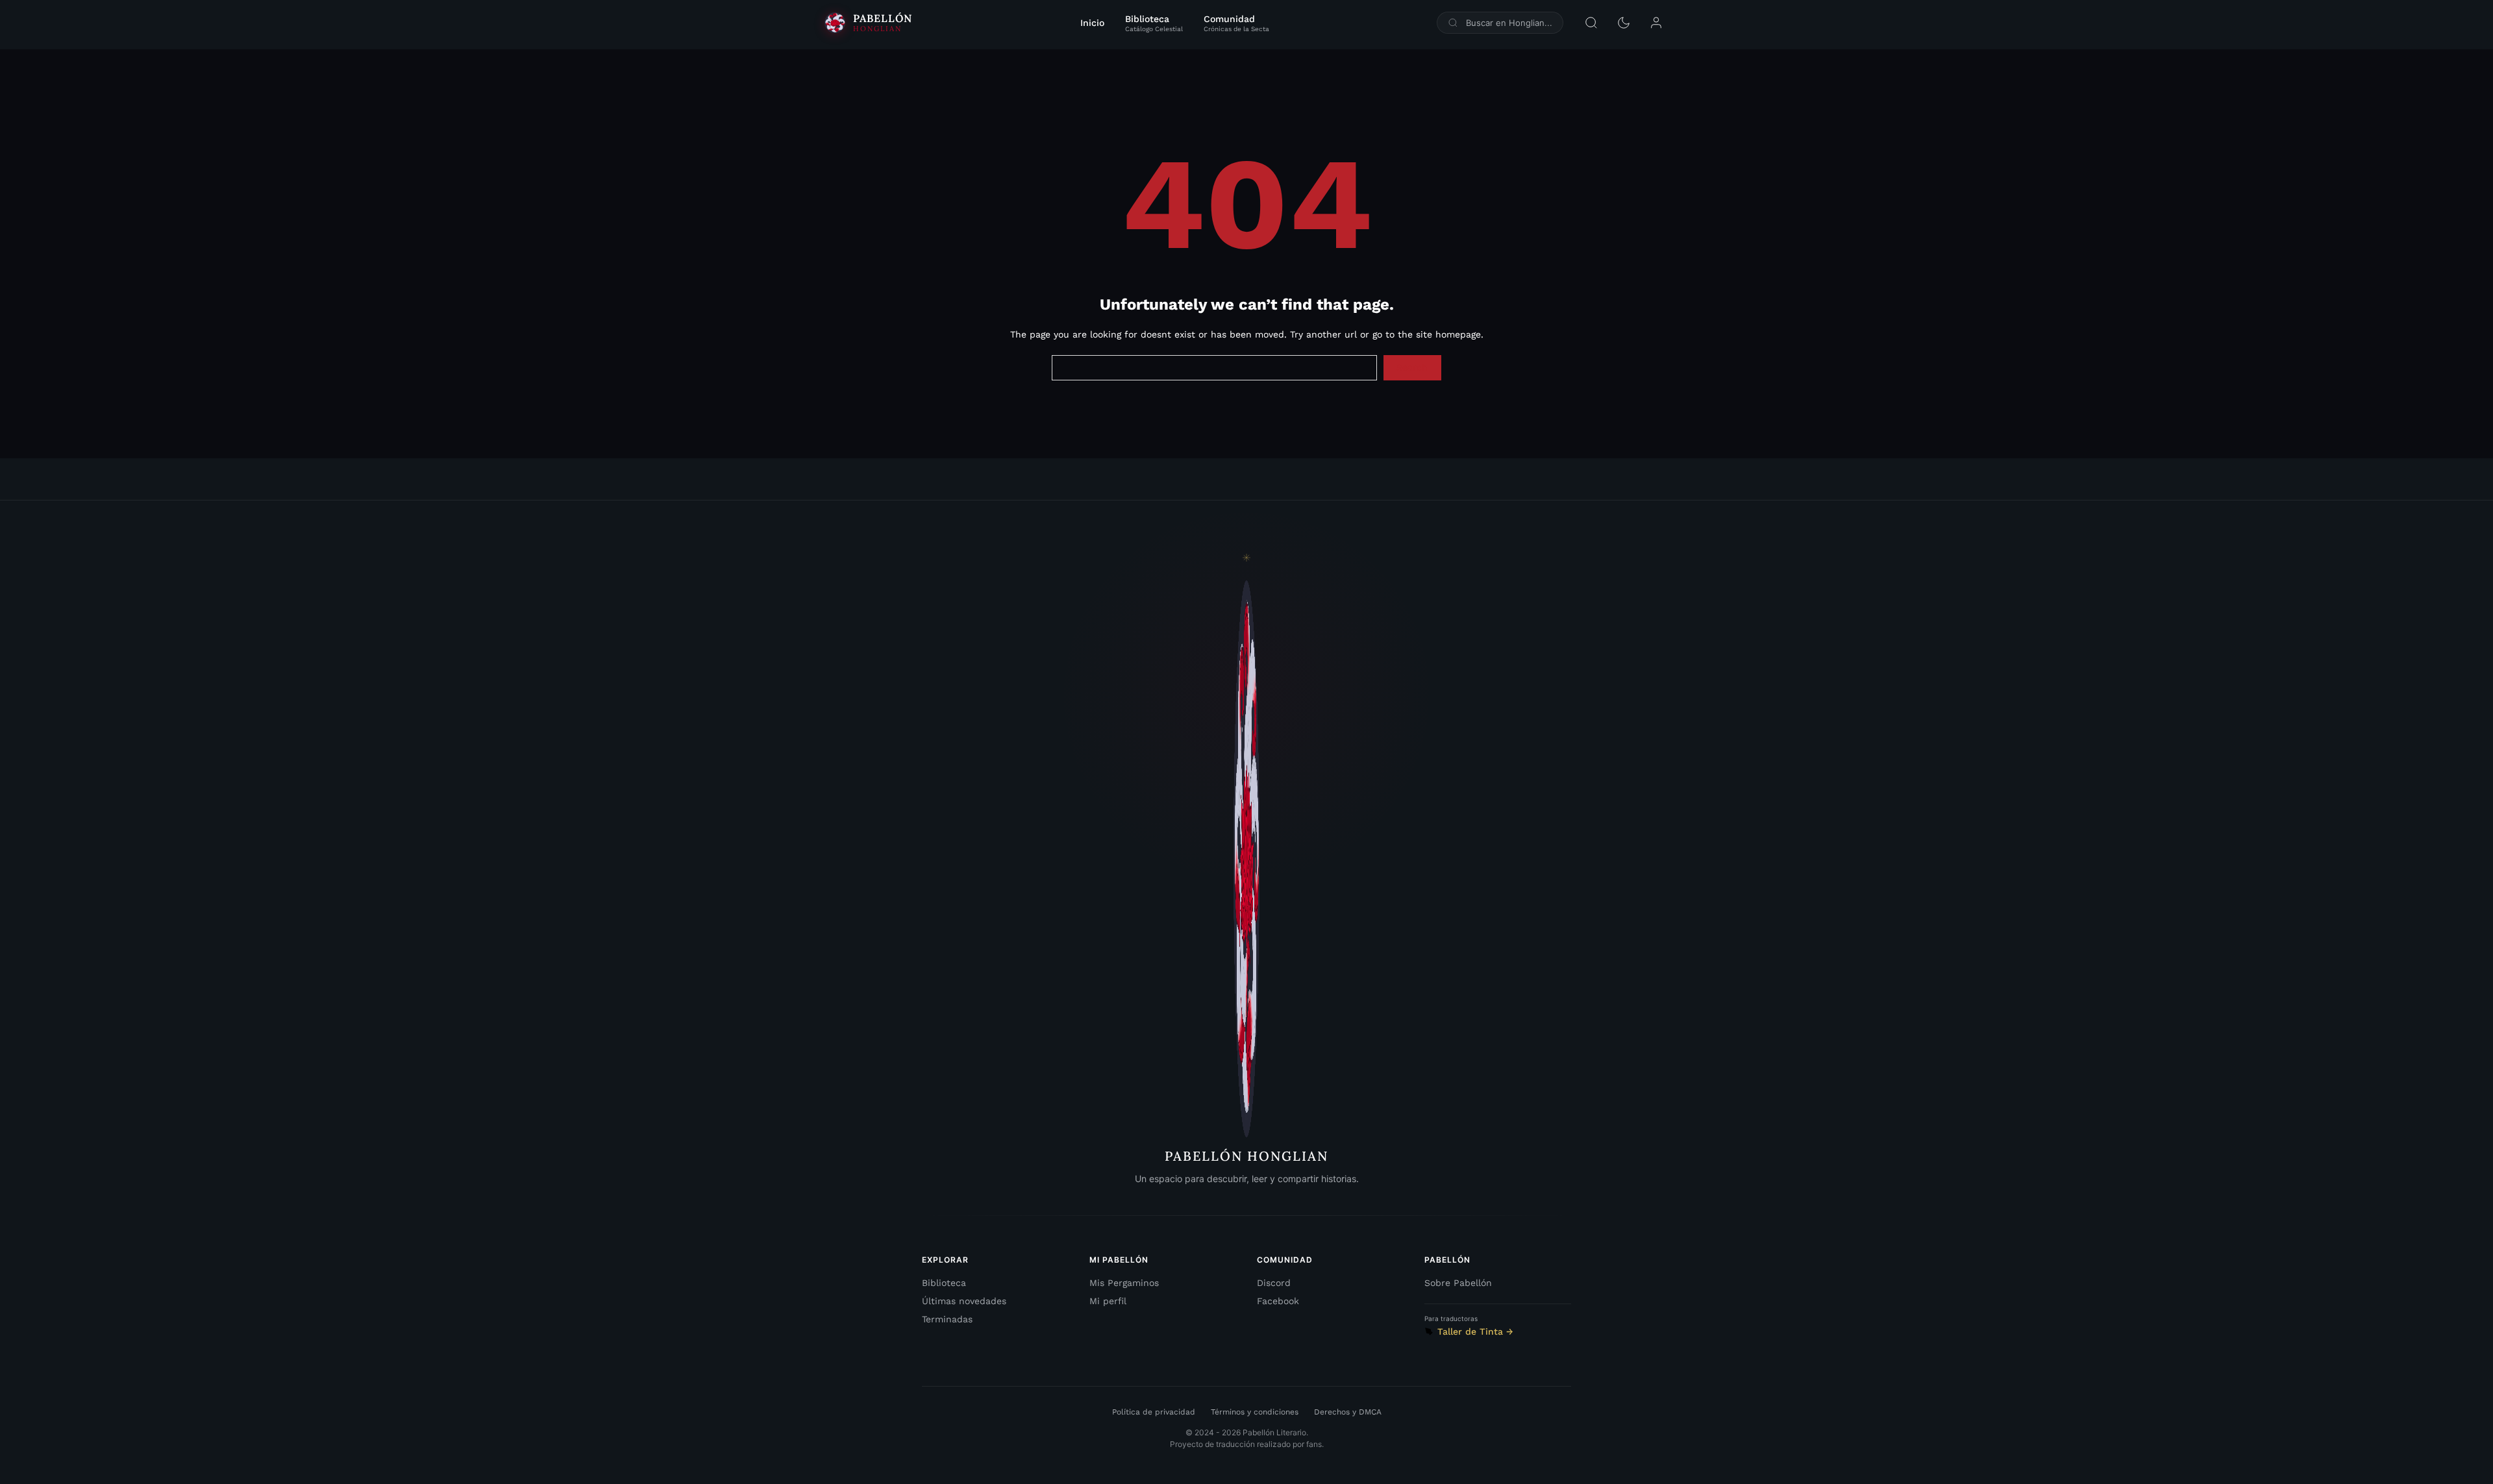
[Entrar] (1656, 23)
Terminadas (947, 1319)
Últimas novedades (964, 1301)
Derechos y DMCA (1348, 1412)
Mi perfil (1108, 1301)
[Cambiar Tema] (1624, 23)
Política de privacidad (1154, 1412)
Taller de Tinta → (1475, 1331)
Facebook (1278, 1301)
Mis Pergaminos (1124, 1283)
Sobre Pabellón (1458, 1283)
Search (1412, 367)
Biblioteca (944, 1283)
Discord (1274, 1283)
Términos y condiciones (1255, 1412)
